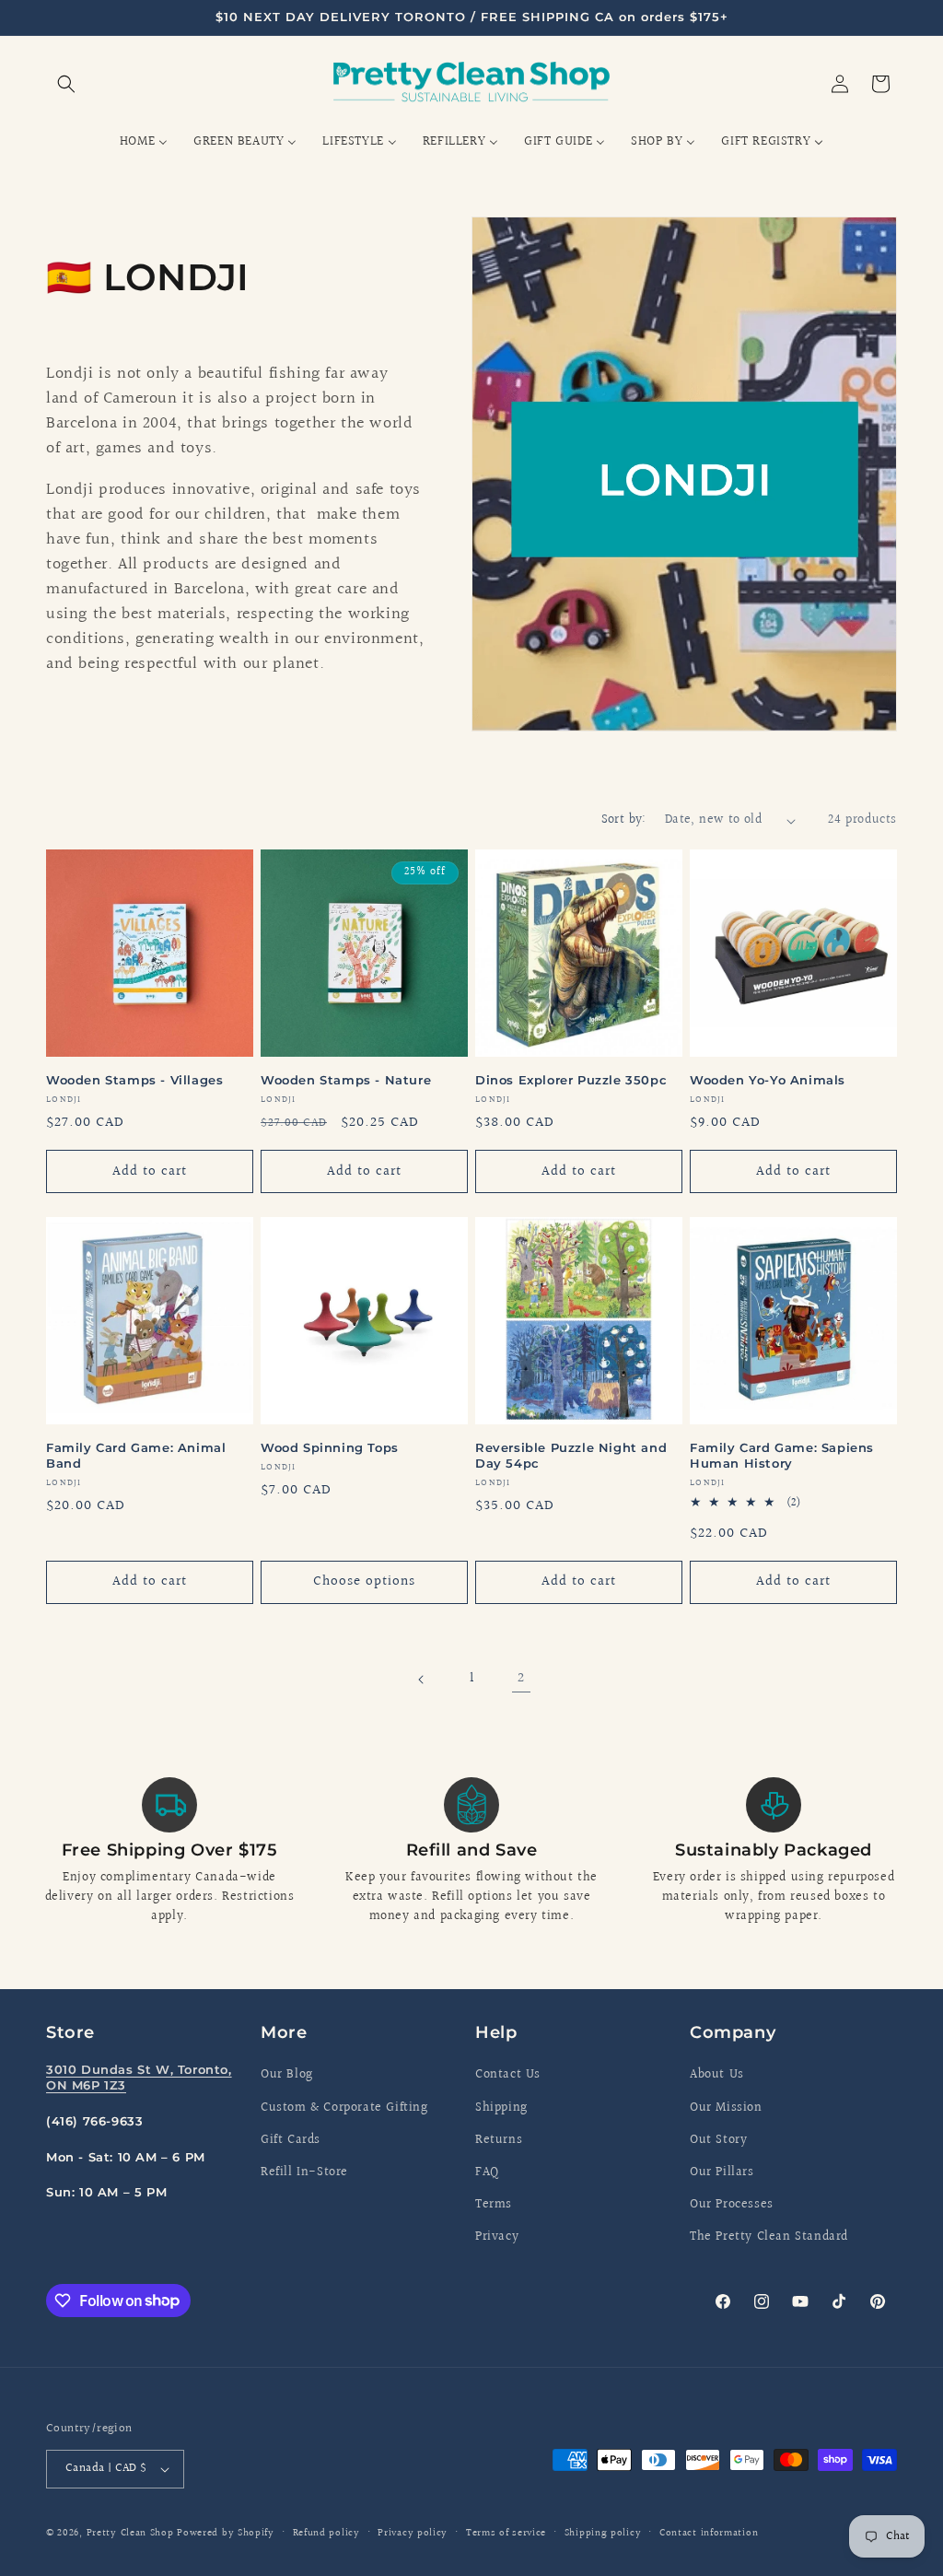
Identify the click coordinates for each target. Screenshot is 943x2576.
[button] (66, 84)
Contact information (709, 2533)
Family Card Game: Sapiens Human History (782, 1455)
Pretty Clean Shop (130, 2533)
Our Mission (726, 2108)
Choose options (364, 1581)
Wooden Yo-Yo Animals (768, 1080)
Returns (499, 2140)
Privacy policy (413, 2533)
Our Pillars (722, 2172)
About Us (717, 2075)
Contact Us (508, 2075)
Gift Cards (291, 2140)
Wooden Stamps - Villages (134, 1080)
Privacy (497, 2237)
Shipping (501, 2108)
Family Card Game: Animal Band (136, 1455)
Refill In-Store (304, 2172)
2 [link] (521, 1678)
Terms (494, 2205)
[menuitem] (144, 142)
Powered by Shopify (226, 2533)
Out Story (718, 2140)
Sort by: (624, 820)
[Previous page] (422, 1680)
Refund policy (326, 2533)
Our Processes (732, 2205)
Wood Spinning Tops (330, 1447)
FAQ (487, 2172)
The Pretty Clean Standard (769, 2237)
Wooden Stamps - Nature (346, 1080)
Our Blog (287, 2075)
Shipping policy (603, 2533)
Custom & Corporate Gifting (344, 2108)
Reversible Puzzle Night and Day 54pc (571, 1455)
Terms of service (506, 2533)
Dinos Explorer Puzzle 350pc (571, 1080)
